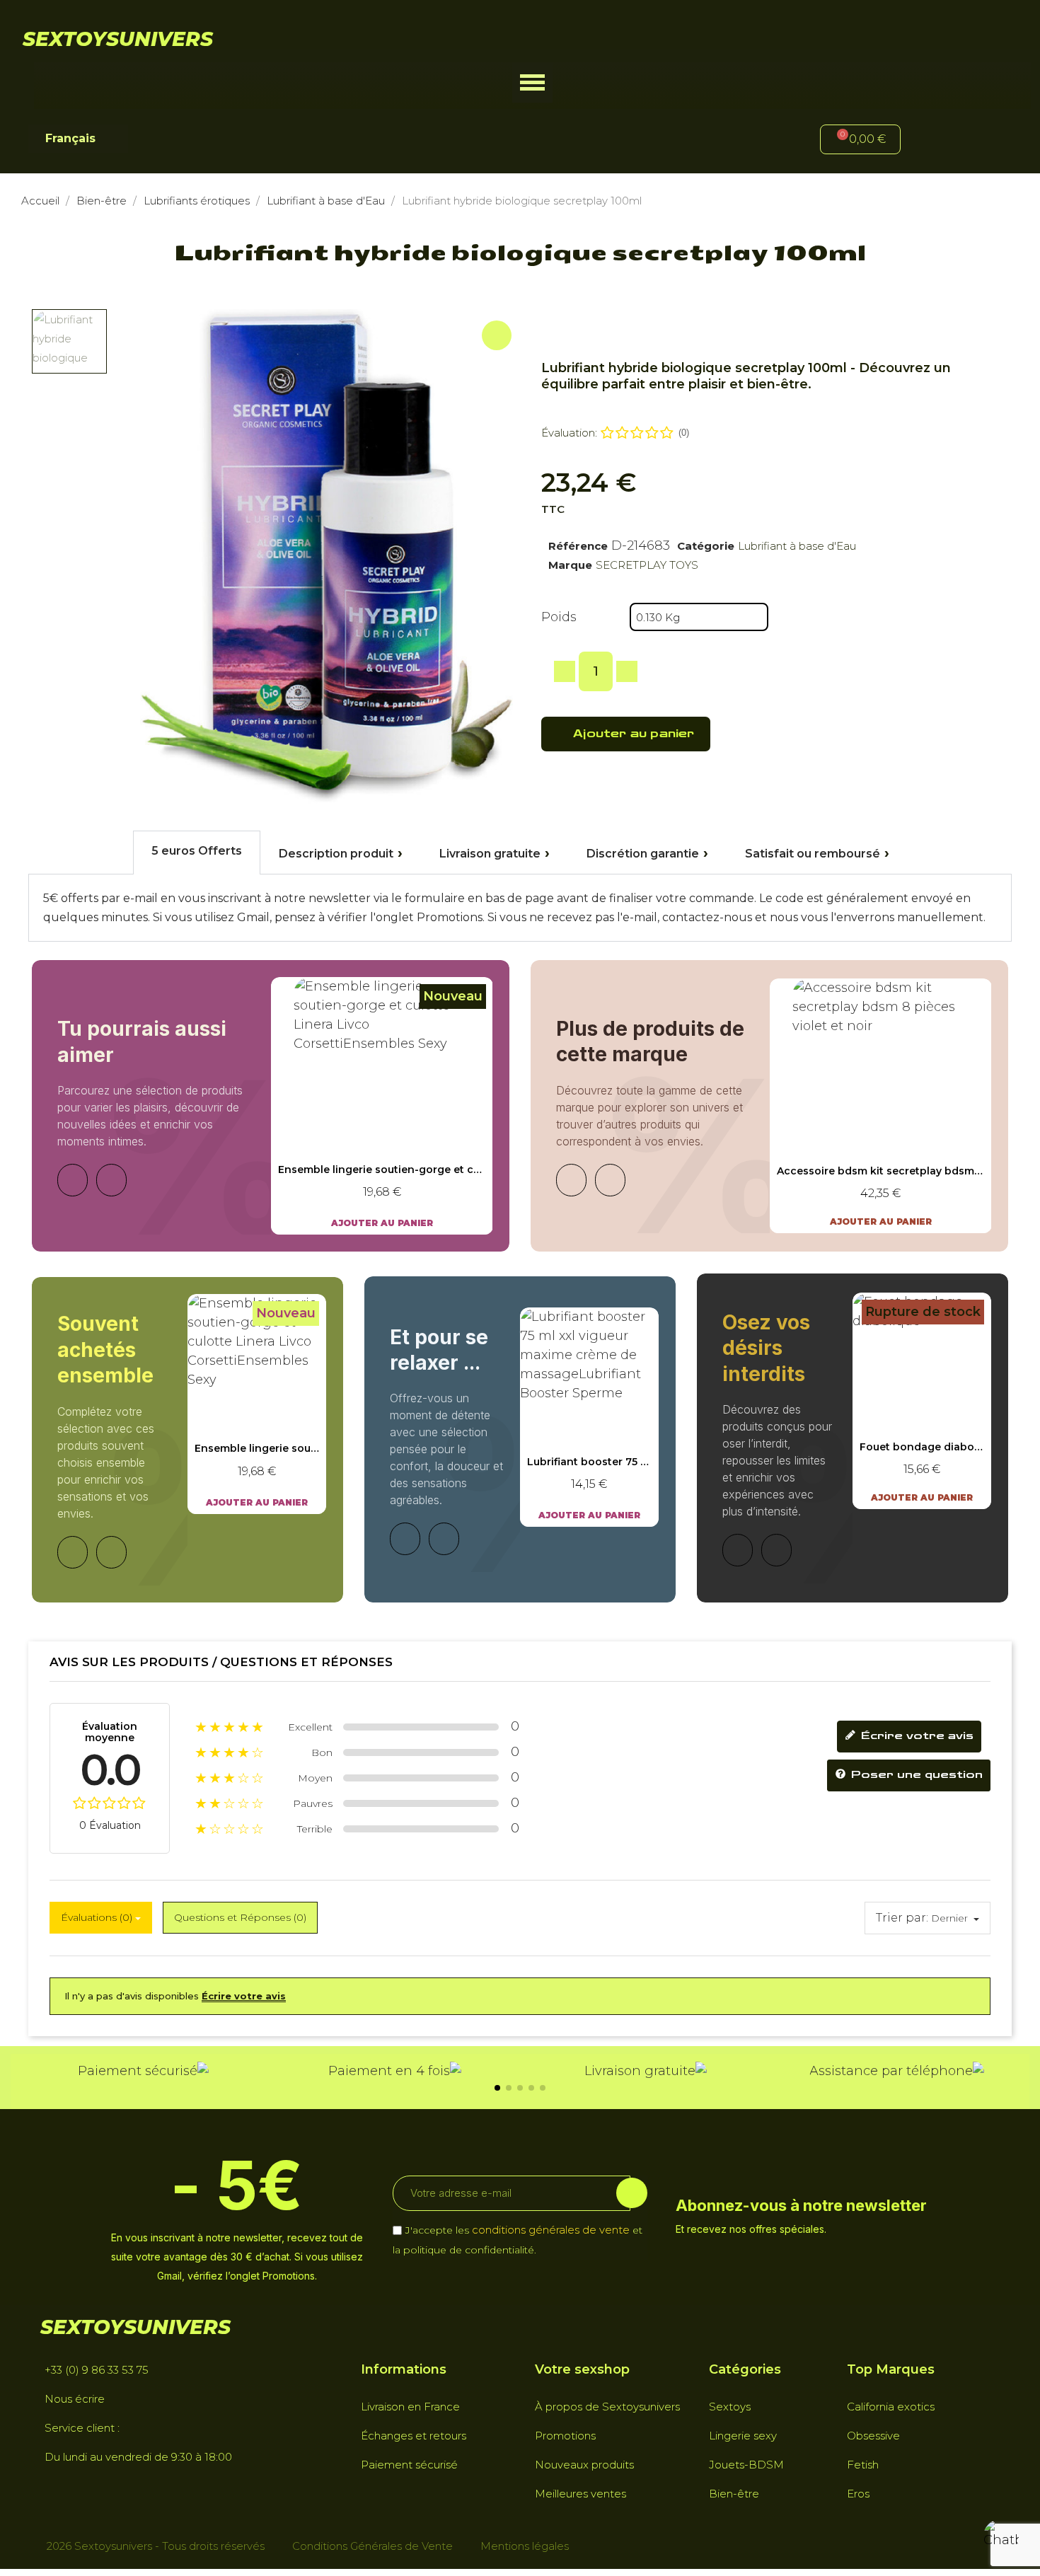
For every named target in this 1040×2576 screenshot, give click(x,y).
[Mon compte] (935, 141)
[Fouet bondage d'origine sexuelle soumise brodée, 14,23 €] (922, 1401)
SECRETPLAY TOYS (647, 565)
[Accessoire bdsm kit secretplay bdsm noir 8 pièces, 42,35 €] (881, 1106)
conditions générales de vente (551, 2230)
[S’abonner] (632, 2193)
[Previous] (73, 1180)
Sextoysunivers (118, 39)
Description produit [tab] (336, 854)
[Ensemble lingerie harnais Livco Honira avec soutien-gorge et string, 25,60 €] (382, 1106)
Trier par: (902, 1918)
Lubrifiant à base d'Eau (797, 546)
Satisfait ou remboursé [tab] (813, 854)
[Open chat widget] (1001, 2537)
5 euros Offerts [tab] (197, 851)
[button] (532, 82)
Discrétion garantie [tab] (643, 854)
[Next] (111, 1180)
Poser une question (915, 1775)
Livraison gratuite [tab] (490, 854)
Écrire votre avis (915, 1736)
